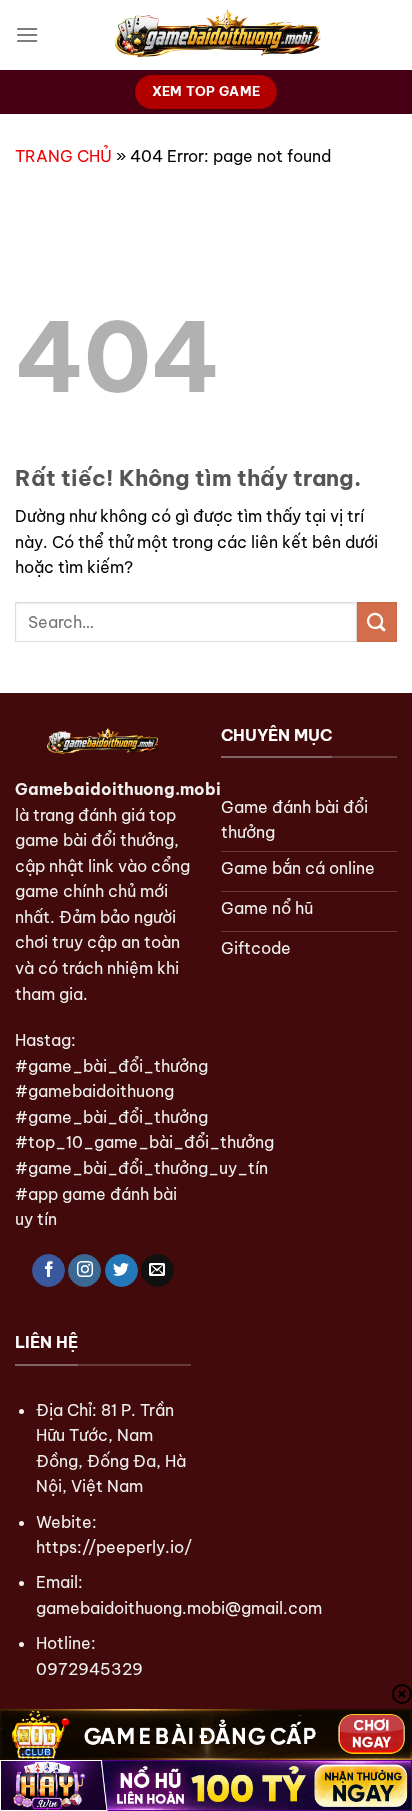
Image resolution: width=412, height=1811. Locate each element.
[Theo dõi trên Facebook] (48, 1271)
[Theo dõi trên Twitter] (121, 1271)
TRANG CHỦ (63, 156)
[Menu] (27, 34)
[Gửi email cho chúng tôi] (157, 1271)
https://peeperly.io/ (114, 1547)
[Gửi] (377, 621)
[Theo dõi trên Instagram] (84, 1271)
